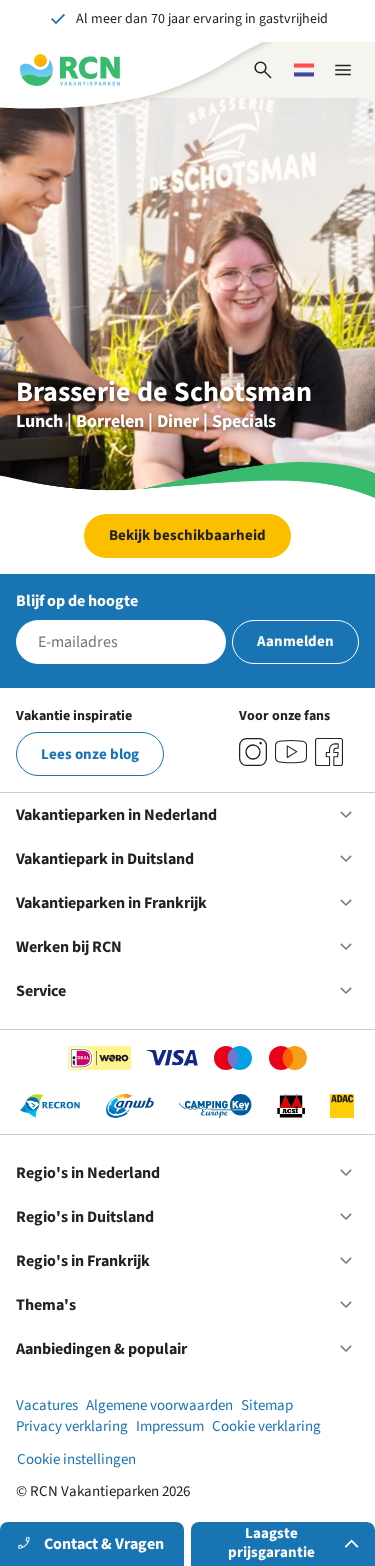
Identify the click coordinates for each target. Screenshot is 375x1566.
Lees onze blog (90, 754)
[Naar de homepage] (70, 70)
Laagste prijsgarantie (271, 1543)
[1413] (253, 752)
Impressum (170, 1426)
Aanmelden (295, 641)
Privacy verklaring (72, 1426)
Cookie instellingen (76, 1459)
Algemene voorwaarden (159, 1405)
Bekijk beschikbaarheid (187, 535)
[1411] (329, 752)
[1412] (291, 752)
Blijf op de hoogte (77, 601)
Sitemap (267, 1405)
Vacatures (47, 1405)
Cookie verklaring (266, 1426)
